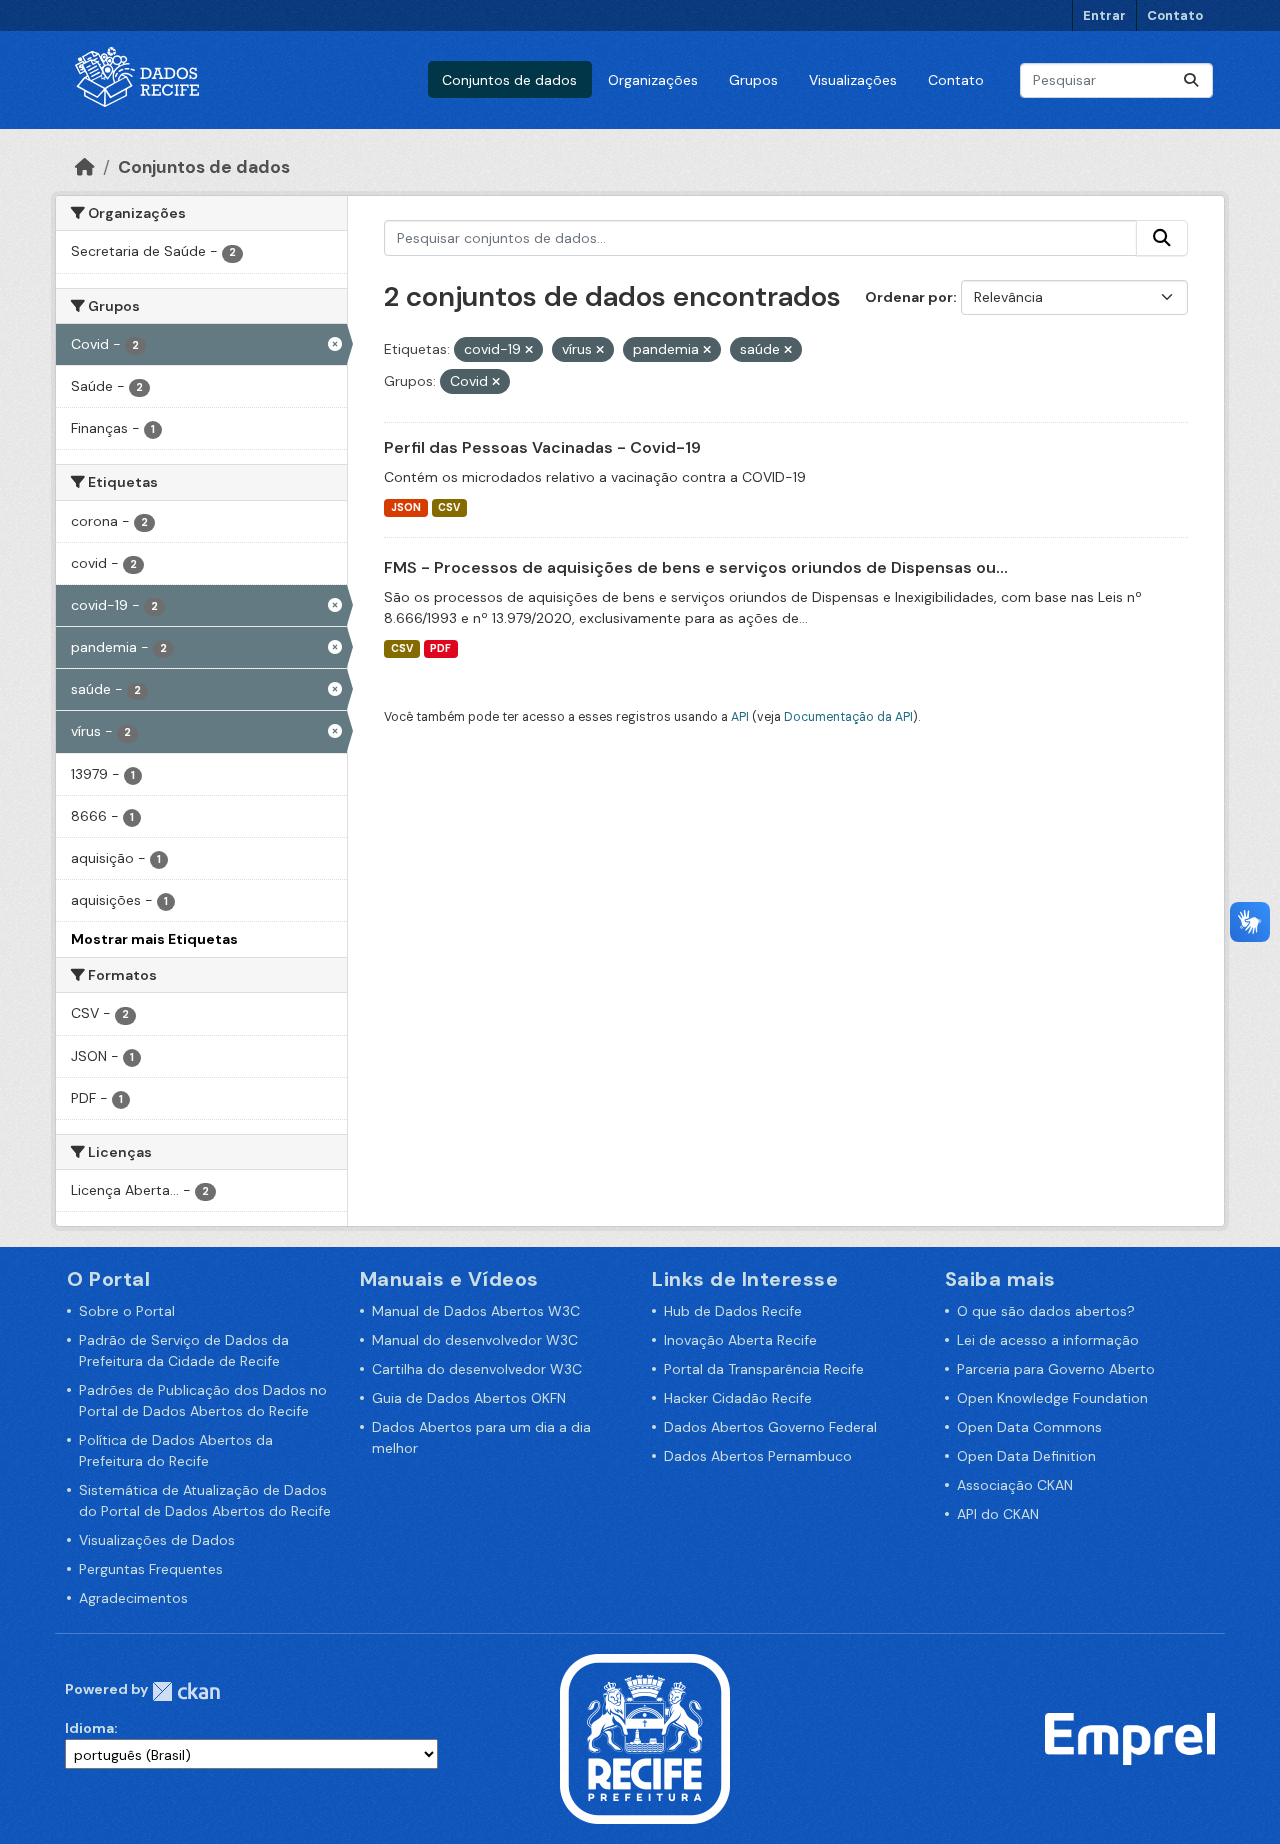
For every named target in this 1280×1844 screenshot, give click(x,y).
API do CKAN (998, 1514)
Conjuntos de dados (509, 80)
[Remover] (529, 350)
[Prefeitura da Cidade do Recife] (645, 1738)
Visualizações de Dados (157, 1540)
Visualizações (853, 80)
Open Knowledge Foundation (1052, 1398)
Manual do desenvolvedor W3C (475, 1340)
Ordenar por (909, 297)
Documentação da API (848, 717)
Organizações (653, 80)
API (740, 717)
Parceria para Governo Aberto (1056, 1369)
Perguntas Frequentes (151, 1569)
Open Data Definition (1026, 1456)
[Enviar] (1191, 80)
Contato (1175, 15)
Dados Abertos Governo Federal (770, 1427)
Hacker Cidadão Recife (738, 1398)
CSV (449, 507)
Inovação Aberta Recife (740, 1340)
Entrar (1104, 15)
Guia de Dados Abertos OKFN (469, 1398)
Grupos (753, 80)
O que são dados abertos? (1046, 1311)
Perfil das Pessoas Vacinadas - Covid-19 (542, 447)
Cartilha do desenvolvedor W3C (477, 1369)
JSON (406, 507)
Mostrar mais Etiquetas (154, 939)
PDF (440, 648)
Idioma (89, 1728)
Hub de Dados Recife (733, 1311)
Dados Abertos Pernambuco (758, 1456)
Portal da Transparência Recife (764, 1369)
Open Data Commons (1029, 1427)
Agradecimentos (133, 1598)
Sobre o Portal (127, 1311)
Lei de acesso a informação (1048, 1340)
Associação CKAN (1015, 1485)
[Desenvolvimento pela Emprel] (1130, 1738)
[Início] (85, 167)
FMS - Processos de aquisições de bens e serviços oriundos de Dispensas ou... (696, 567)
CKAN (186, 1691)
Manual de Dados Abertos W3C (476, 1311)
